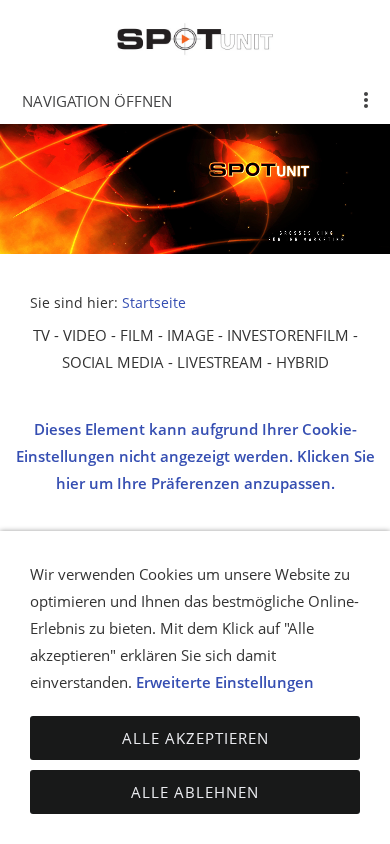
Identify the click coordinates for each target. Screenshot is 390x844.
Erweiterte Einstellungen (225, 682)
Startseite (154, 303)
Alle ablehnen (195, 792)
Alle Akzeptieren (195, 738)
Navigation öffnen (97, 101)
